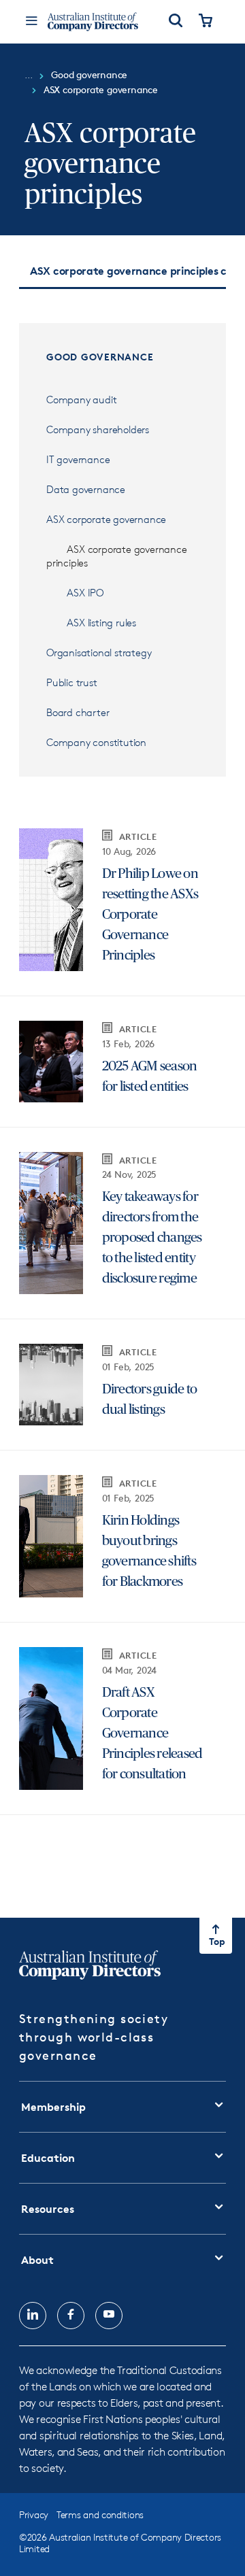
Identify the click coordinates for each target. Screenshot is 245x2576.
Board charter (78, 712)
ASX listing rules (102, 623)
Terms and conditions (100, 2514)
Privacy (34, 2514)
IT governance (78, 459)
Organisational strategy (99, 653)
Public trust (72, 682)
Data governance (86, 489)
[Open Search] (176, 22)
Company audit (81, 400)
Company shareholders (98, 429)
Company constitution (96, 742)
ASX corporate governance (108, 519)
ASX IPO (85, 593)
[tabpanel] (122, 1100)
